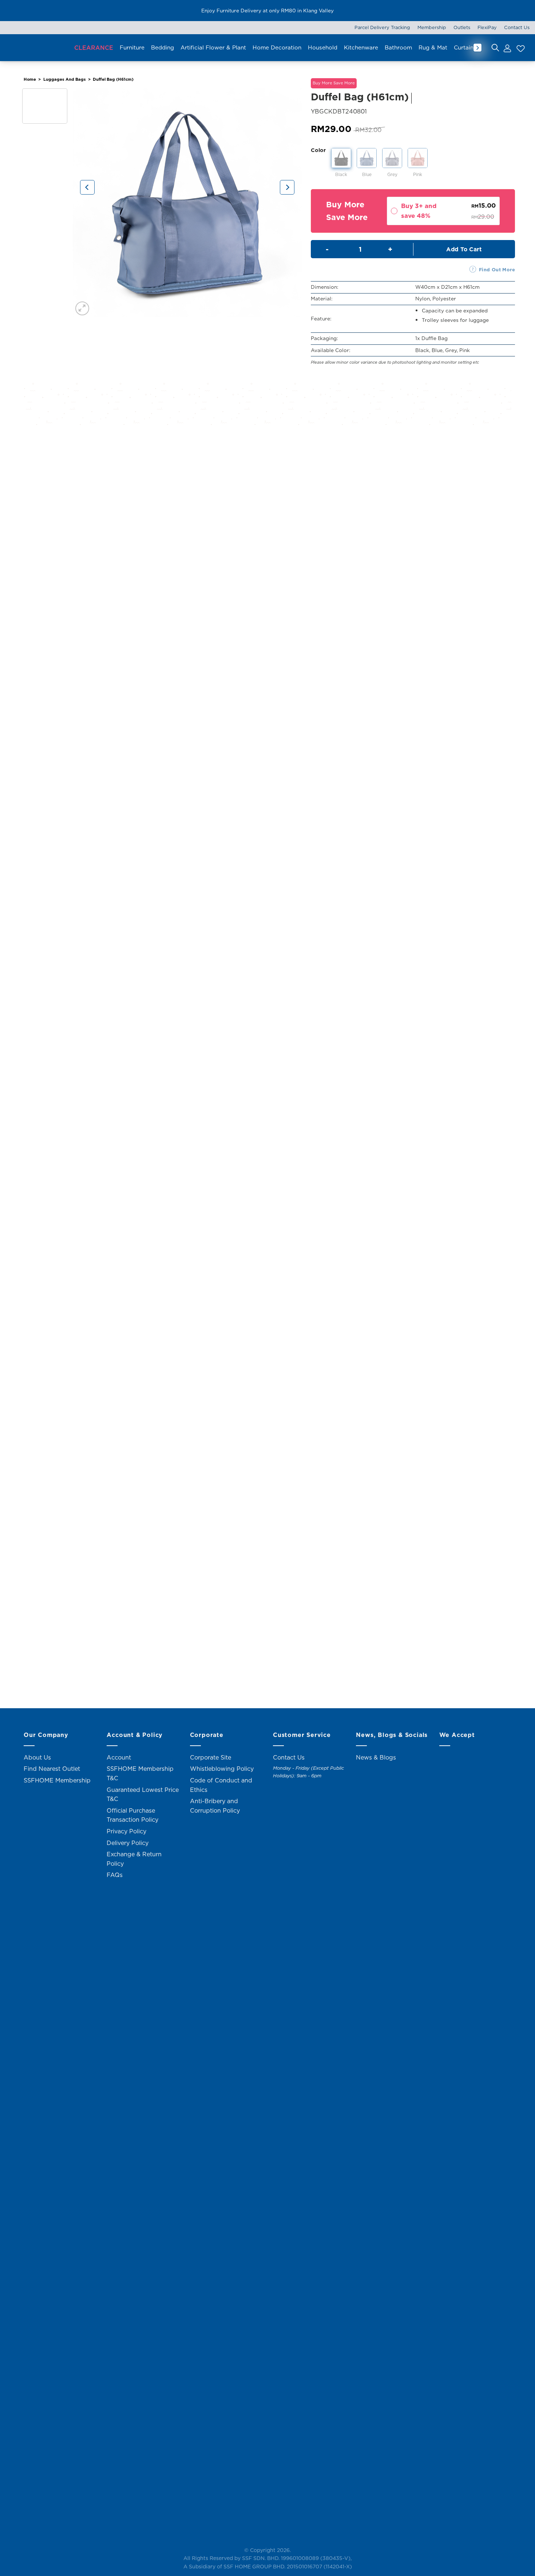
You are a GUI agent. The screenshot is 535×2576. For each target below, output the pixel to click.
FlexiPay (487, 27)
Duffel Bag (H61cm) (113, 79)
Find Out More (497, 269)
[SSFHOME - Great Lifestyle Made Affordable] (36, 47)
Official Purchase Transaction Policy (132, 1815)
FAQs (115, 1875)
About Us (37, 1757)
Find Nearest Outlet (52, 1769)
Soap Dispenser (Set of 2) (268, 1679)
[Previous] (87, 187)
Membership (432, 27)
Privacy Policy (126, 1831)
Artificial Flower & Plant (213, 47)
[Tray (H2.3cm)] (267, 1047)
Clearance (94, 48)
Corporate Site (211, 1757)
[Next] (287, 187)
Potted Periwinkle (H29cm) (268, 642)
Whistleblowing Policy (222, 1769)
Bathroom (398, 47)
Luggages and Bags (65, 79)
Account (119, 1757)
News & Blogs (376, 1757)
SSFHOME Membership (57, 1780)
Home (30, 79)
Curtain (464, 47)
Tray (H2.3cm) (267, 1177)
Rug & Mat (433, 47)
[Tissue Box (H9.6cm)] (267, 802)
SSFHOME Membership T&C (140, 1773)
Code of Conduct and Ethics (221, 1785)
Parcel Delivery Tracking (382, 27)
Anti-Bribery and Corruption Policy (215, 1806)
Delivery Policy (128, 1843)
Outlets (462, 27)
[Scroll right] (477, 48)
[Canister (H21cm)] (267, 1299)
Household (323, 47)
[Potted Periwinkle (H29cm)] (267, 541)
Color (318, 150)
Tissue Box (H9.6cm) (268, 903)
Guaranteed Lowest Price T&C (143, 1794)
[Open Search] (495, 48)
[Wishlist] (520, 48)
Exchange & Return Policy (134, 1859)
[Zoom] (82, 309)
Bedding (163, 47)
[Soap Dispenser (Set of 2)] (267, 1550)
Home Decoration (277, 47)
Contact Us (517, 27)
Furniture (132, 47)
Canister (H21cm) (268, 1428)
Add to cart (464, 249)
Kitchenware (361, 47)
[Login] (507, 48)
